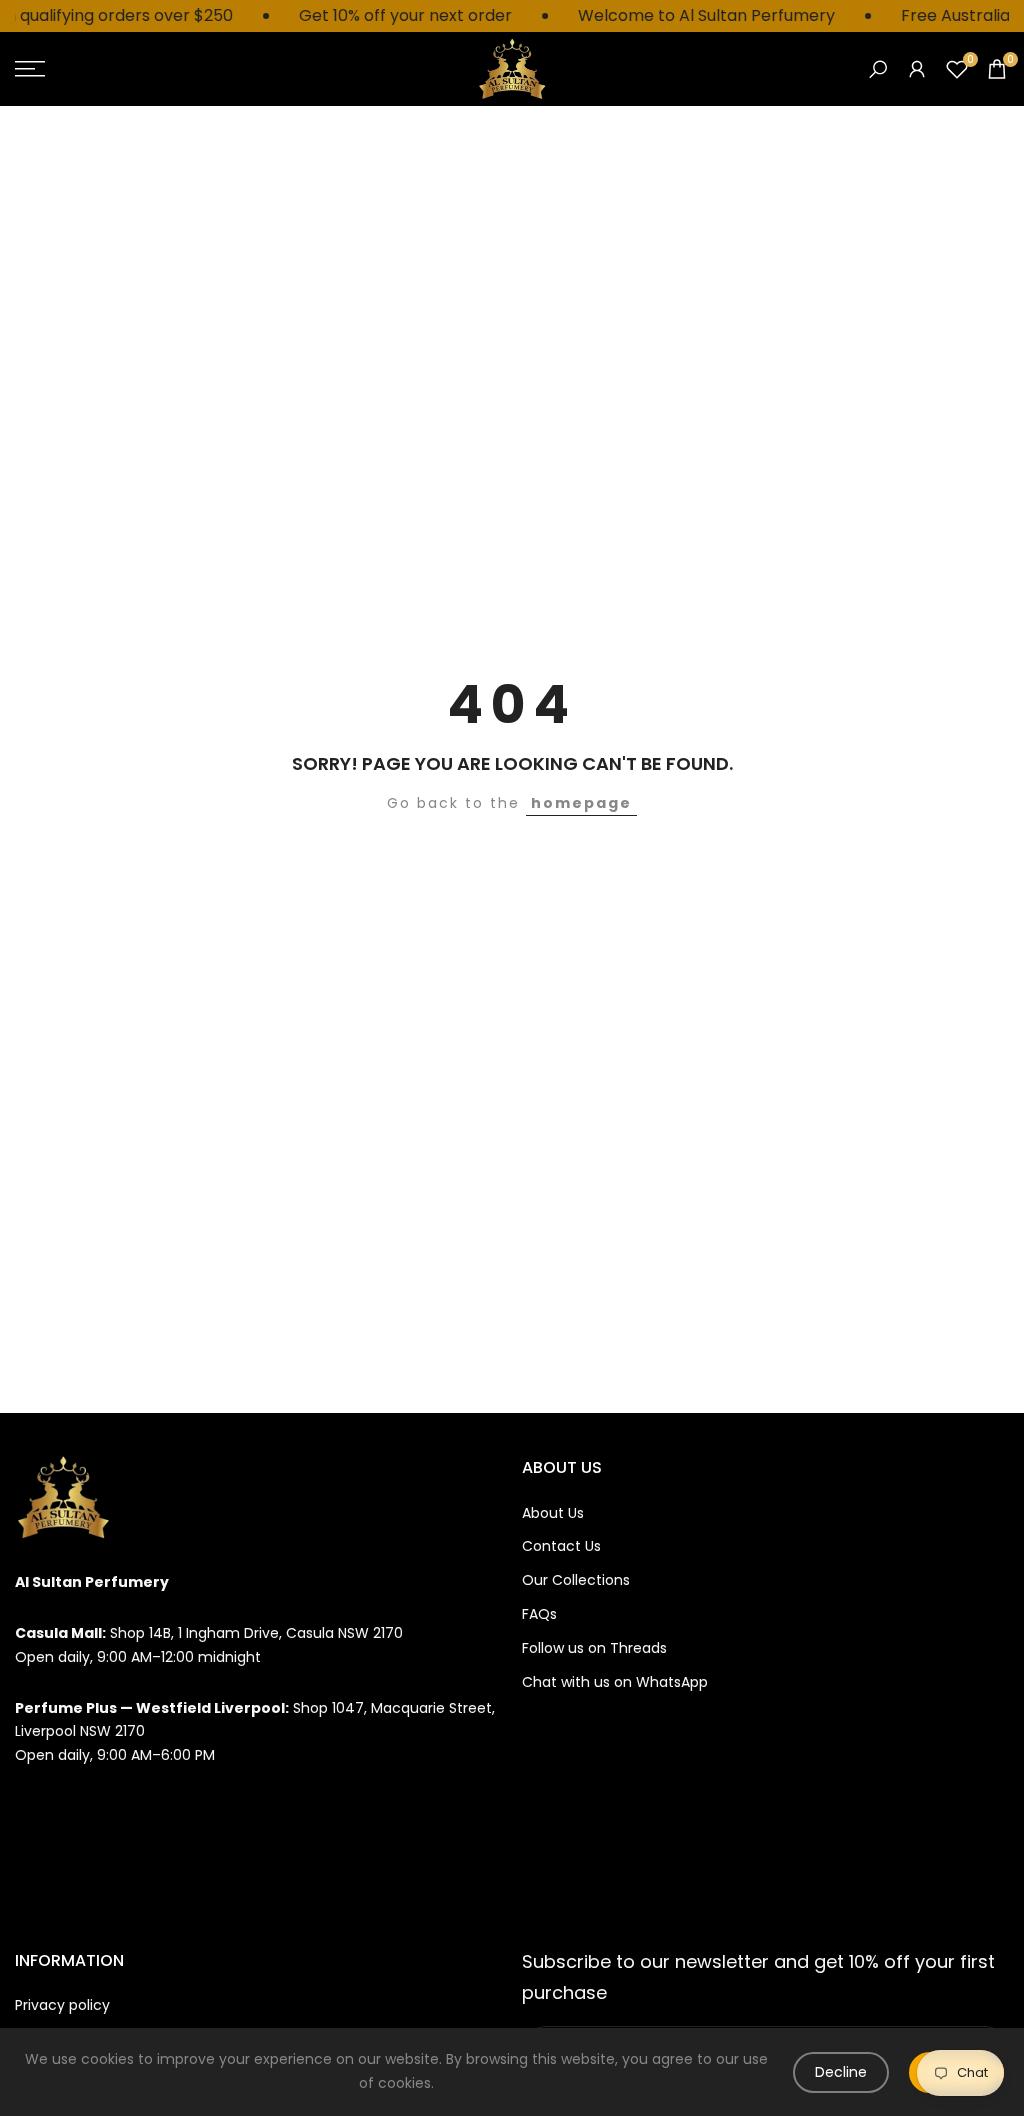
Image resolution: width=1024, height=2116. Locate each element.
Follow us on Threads (594, 1648)
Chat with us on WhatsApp (615, 1682)
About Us (553, 1513)
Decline (841, 2072)
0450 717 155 (58, 1857)
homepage (581, 803)
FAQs (539, 1614)
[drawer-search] (878, 69)
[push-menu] (30, 69)
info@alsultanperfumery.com (118, 1806)
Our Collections (576, 1580)
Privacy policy (62, 2005)
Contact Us (561, 1546)
